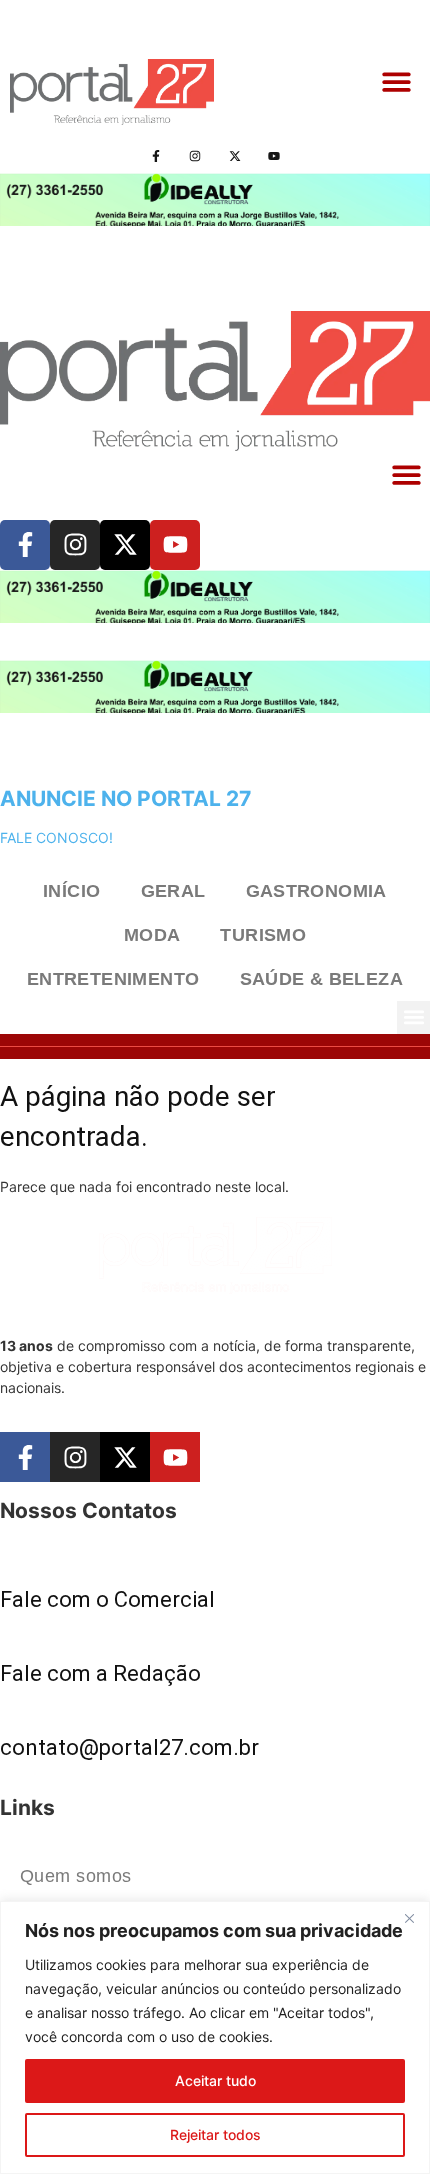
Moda (152, 935)
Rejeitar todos (215, 2134)
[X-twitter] (234, 155)
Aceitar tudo (215, 2080)
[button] (397, 82)
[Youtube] (273, 155)
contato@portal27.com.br (129, 1747)
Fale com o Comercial (107, 1599)
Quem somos (76, 1876)
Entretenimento (113, 979)
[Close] (409, 1918)
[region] (215, 2037)
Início (71, 891)
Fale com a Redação (100, 1673)
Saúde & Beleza (322, 979)
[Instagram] (195, 155)
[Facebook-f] (156, 155)
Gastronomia (316, 891)
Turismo (263, 935)
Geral (173, 891)
